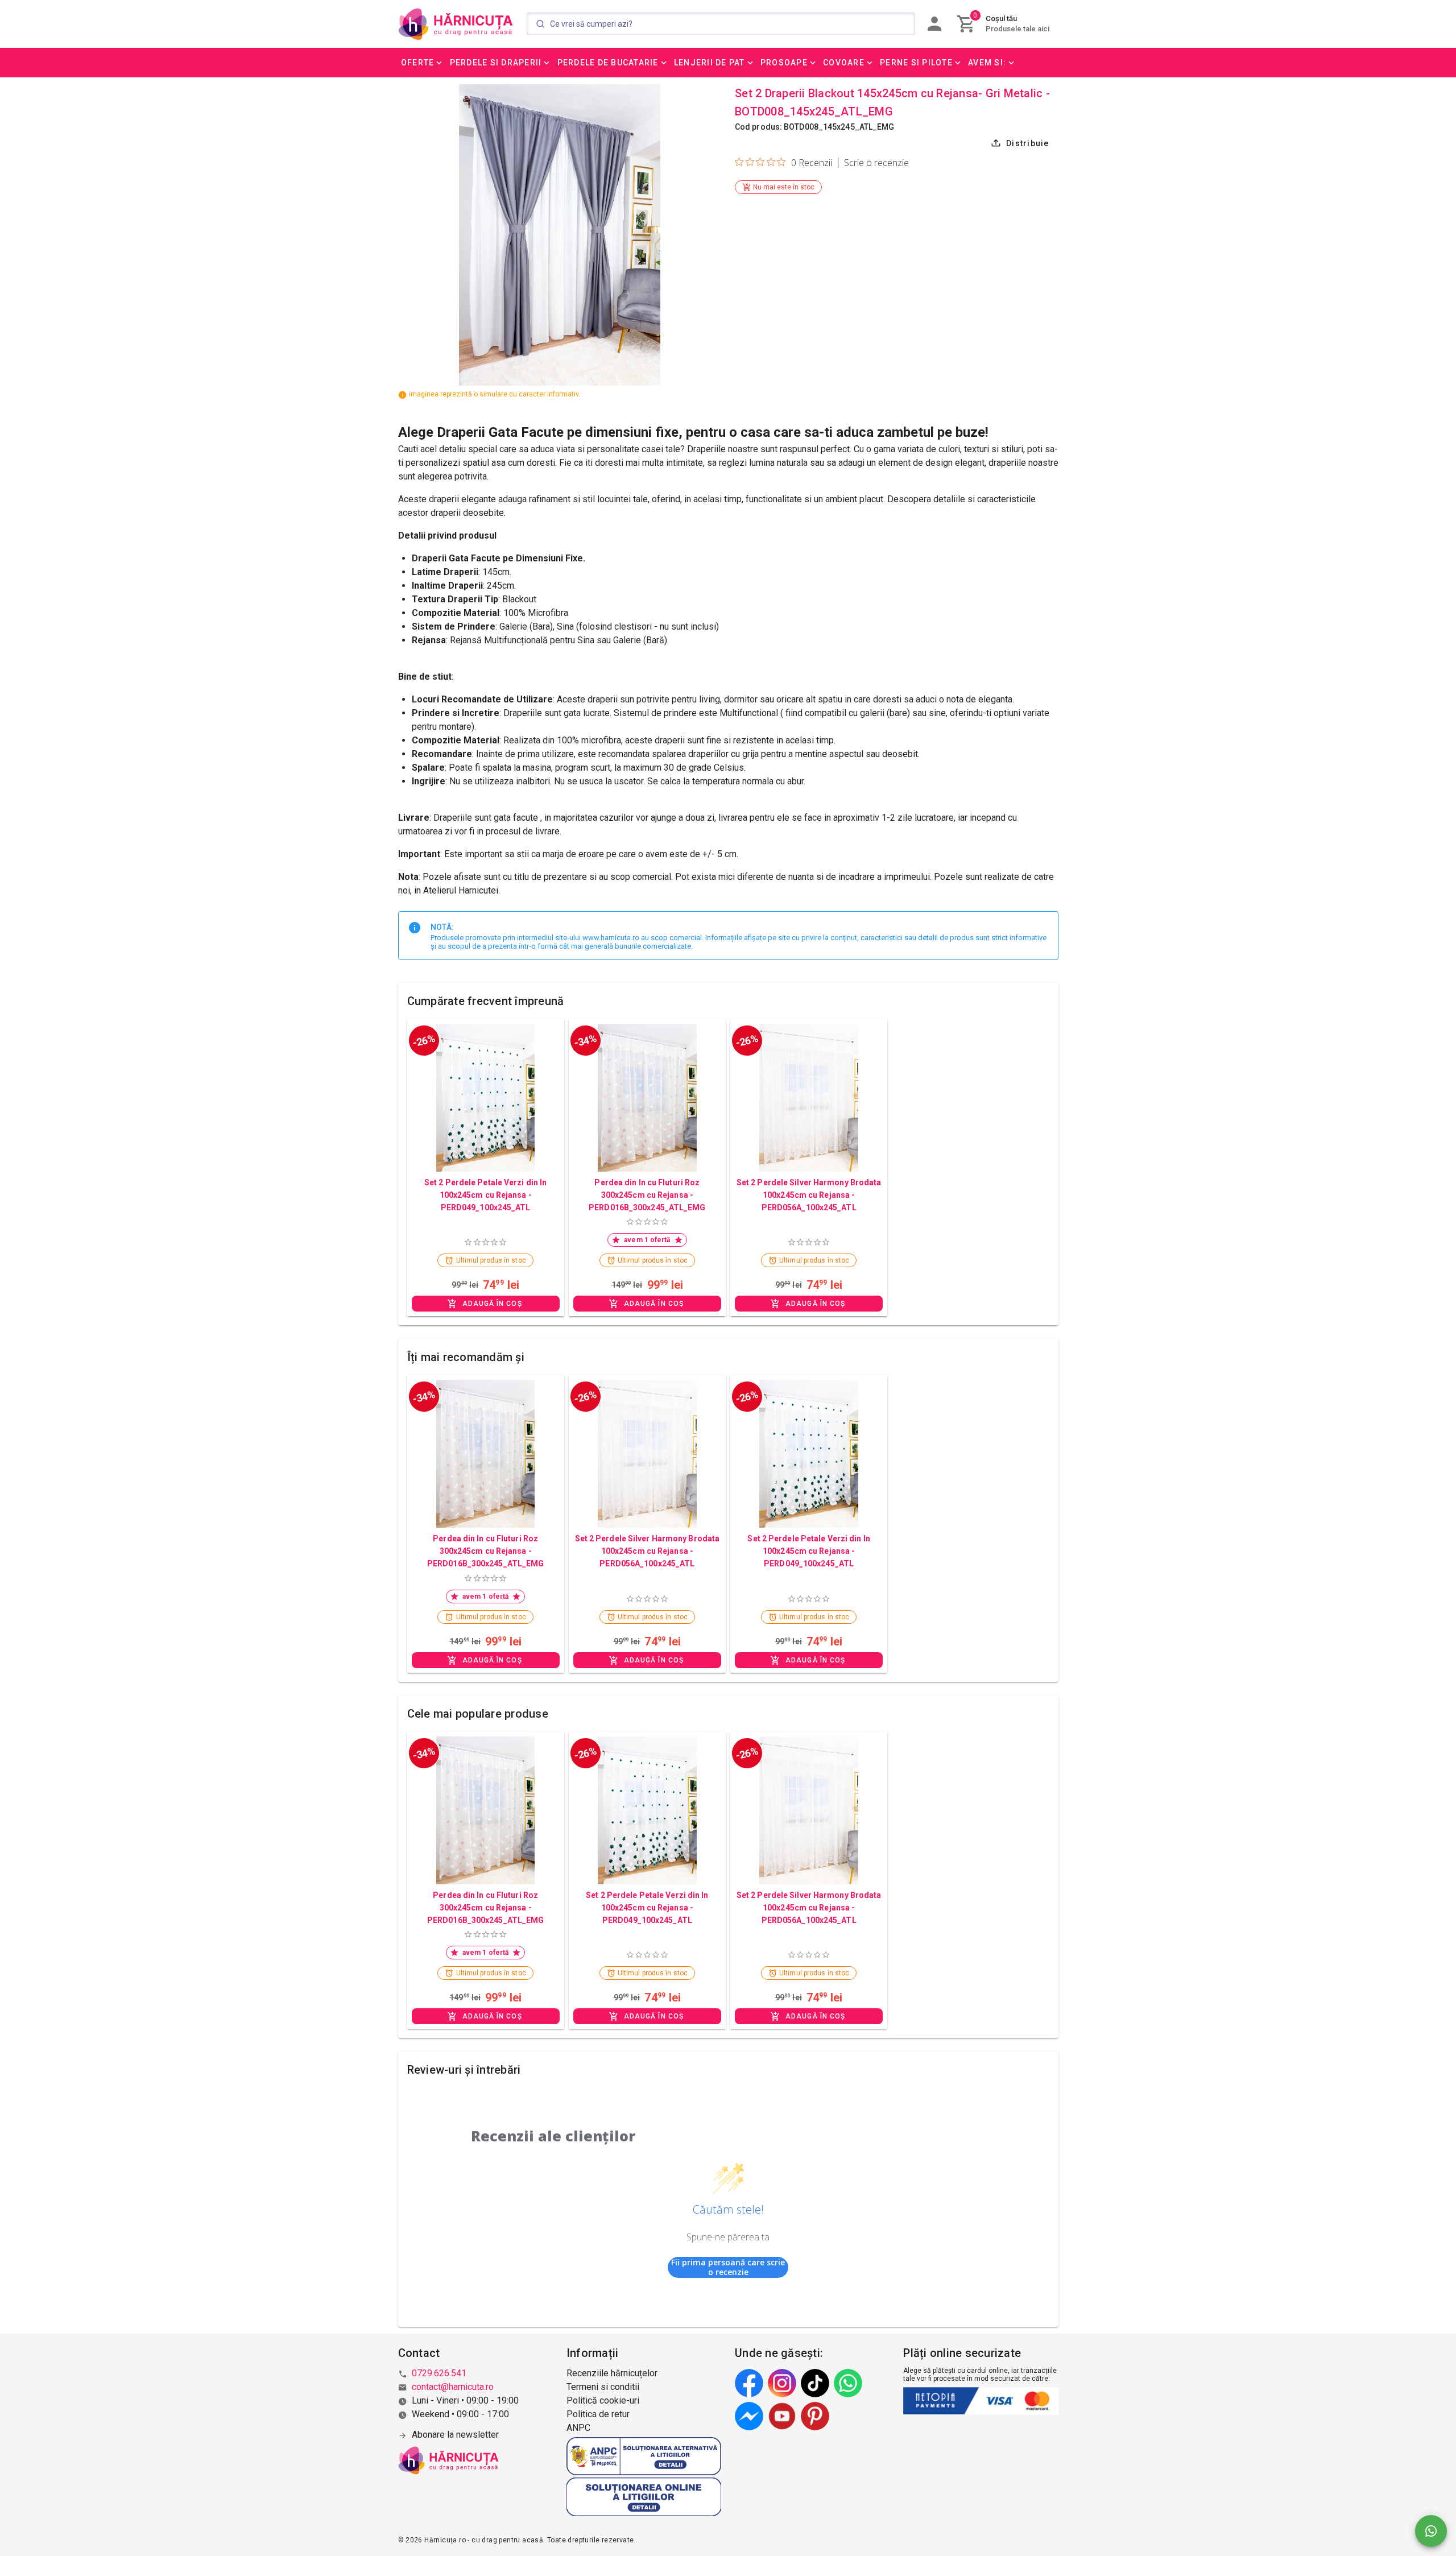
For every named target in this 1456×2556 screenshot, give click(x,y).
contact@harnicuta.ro (453, 2387)
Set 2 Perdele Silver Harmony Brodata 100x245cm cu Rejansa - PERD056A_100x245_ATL (809, 1195)
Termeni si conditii (603, 2387)
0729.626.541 (439, 2373)
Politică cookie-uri (603, 2400)
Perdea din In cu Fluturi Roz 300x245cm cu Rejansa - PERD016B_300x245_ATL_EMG (647, 1195)
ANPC (578, 2428)
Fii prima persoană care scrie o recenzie (728, 2267)
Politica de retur (598, 2414)
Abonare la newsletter (455, 2435)
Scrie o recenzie (876, 163)
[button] (423, 63)
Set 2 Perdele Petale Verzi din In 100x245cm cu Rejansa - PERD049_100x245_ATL (485, 1195)
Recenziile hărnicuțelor (612, 2373)
